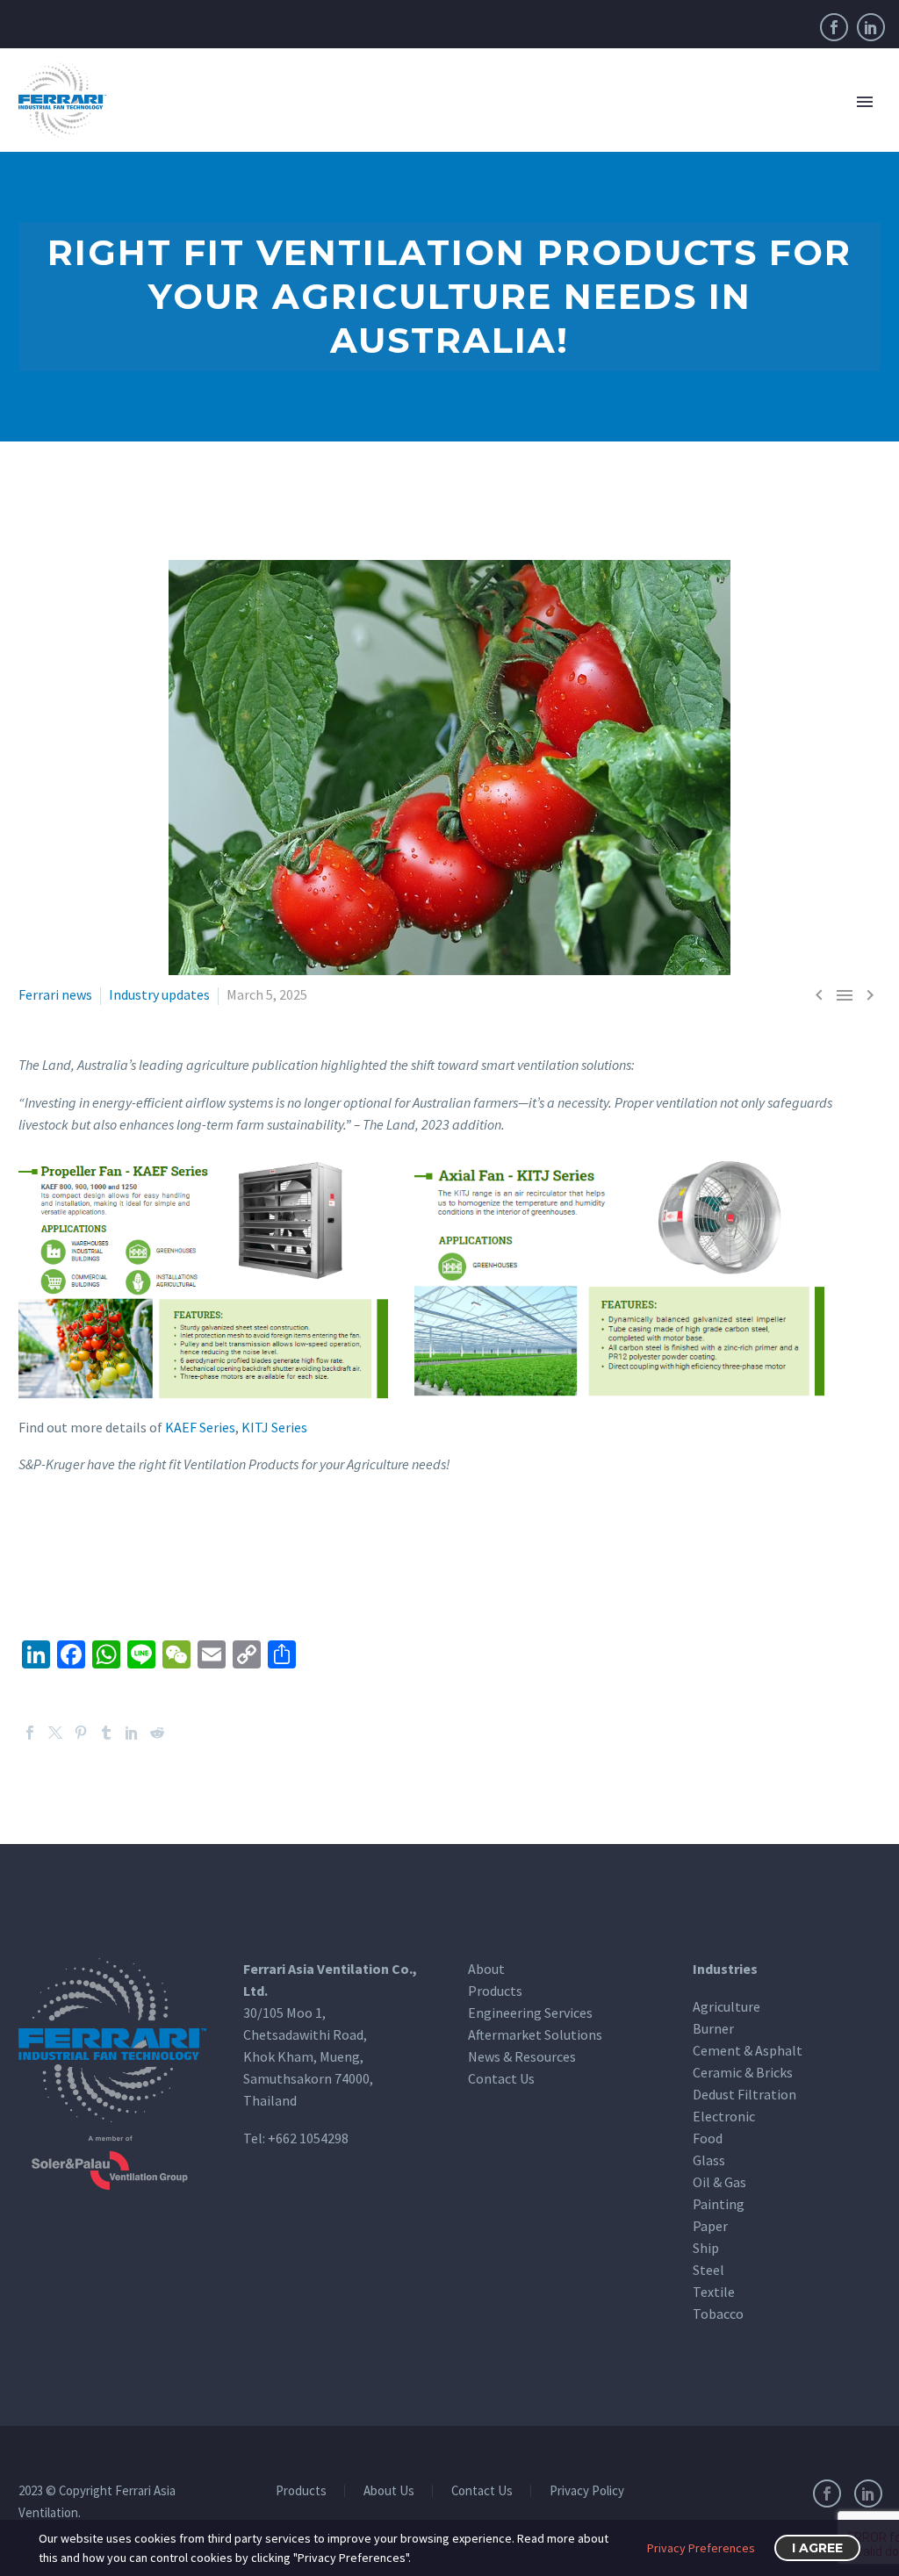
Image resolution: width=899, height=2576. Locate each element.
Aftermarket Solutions (535, 2034)
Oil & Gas (719, 2182)
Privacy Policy (587, 2491)
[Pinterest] (81, 1733)
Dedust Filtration (744, 2094)
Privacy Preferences (701, 2548)
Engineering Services (530, 2013)
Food (708, 2138)
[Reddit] (157, 1733)
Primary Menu (865, 102)
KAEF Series (200, 1427)
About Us (389, 2491)
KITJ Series (274, 1427)
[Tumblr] (106, 1733)
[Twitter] (55, 1733)
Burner (713, 2028)
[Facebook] (834, 27)
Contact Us (501, 2078)
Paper (710, 2226)
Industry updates (159, 994)
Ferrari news (55, 994)
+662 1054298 (308, 2138)
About (486, 1969)
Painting (719, 2204)
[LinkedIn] (871, 27)
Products (495, 1991)
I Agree (817, 2548)
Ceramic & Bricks (743, 2072)
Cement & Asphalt (748, 2050)
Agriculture (726, 2006)
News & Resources (522, 2056)
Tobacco (718, 2314)
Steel (708, 2270)
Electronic (724, 2116)
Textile (714, 2292)
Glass (709, 2160)
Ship (706, 2248)
